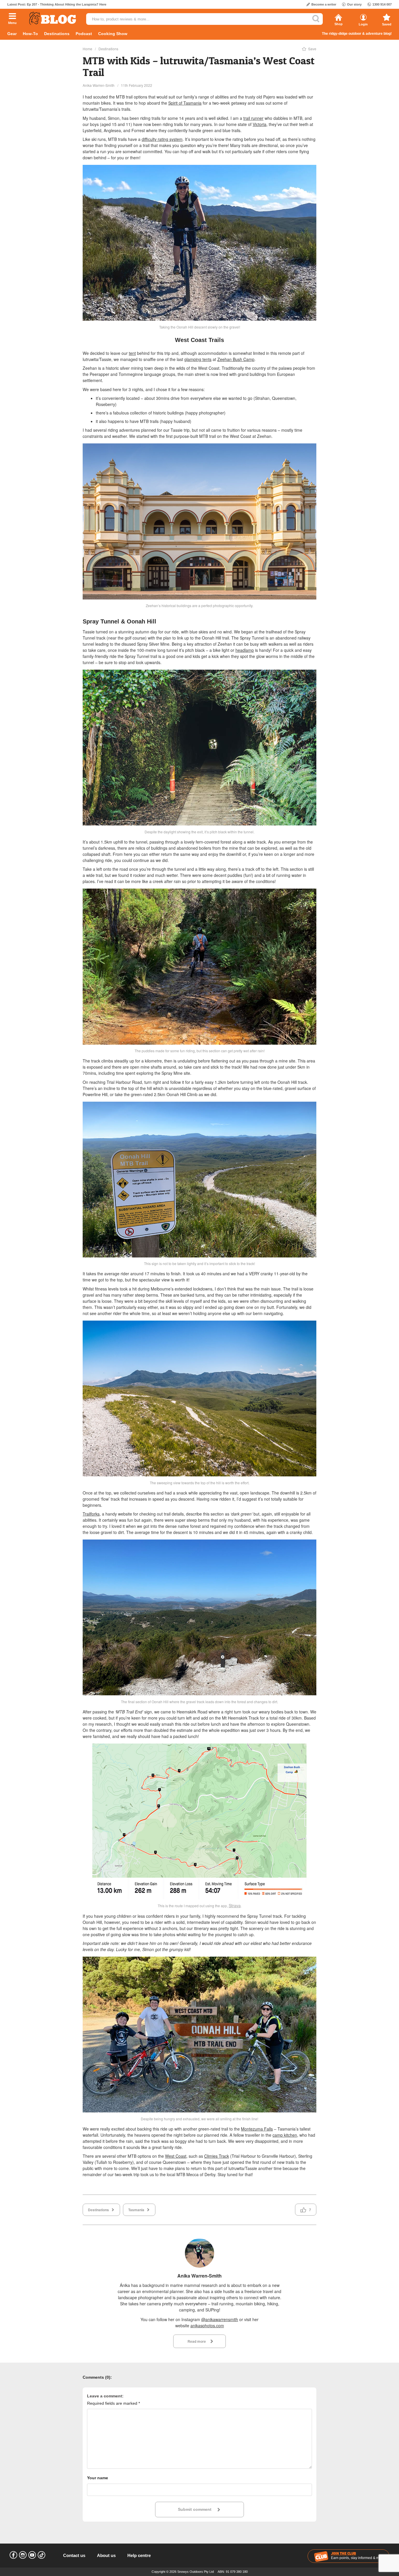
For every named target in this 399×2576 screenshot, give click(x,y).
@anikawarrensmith (220, 2319)
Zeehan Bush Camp (236, 359)
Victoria (260, 124)
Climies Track (217, 2156)
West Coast (176, 2156)
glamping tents (198, 359)
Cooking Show (113, 34)
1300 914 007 (382, 4)
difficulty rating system (162, 139)
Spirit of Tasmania (185, 103)
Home (87, 49)
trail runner (253, 118)
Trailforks (91, 1514)
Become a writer (324, 4)
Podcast (84, 34)
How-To (30, 34)
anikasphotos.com (207, 2326)
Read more (197, 2341)
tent (132, 353)
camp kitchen (285, 2135)
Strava (235, 1905)
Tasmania (136, 2210)
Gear (12, 34)
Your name (98, 2478)
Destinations (57, 34)
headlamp (245, 650)
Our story (354, 4)
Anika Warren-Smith (99, 85)
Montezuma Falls (257, 2129)
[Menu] (12, 17)
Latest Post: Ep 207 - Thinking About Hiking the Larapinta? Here (57, 4)
